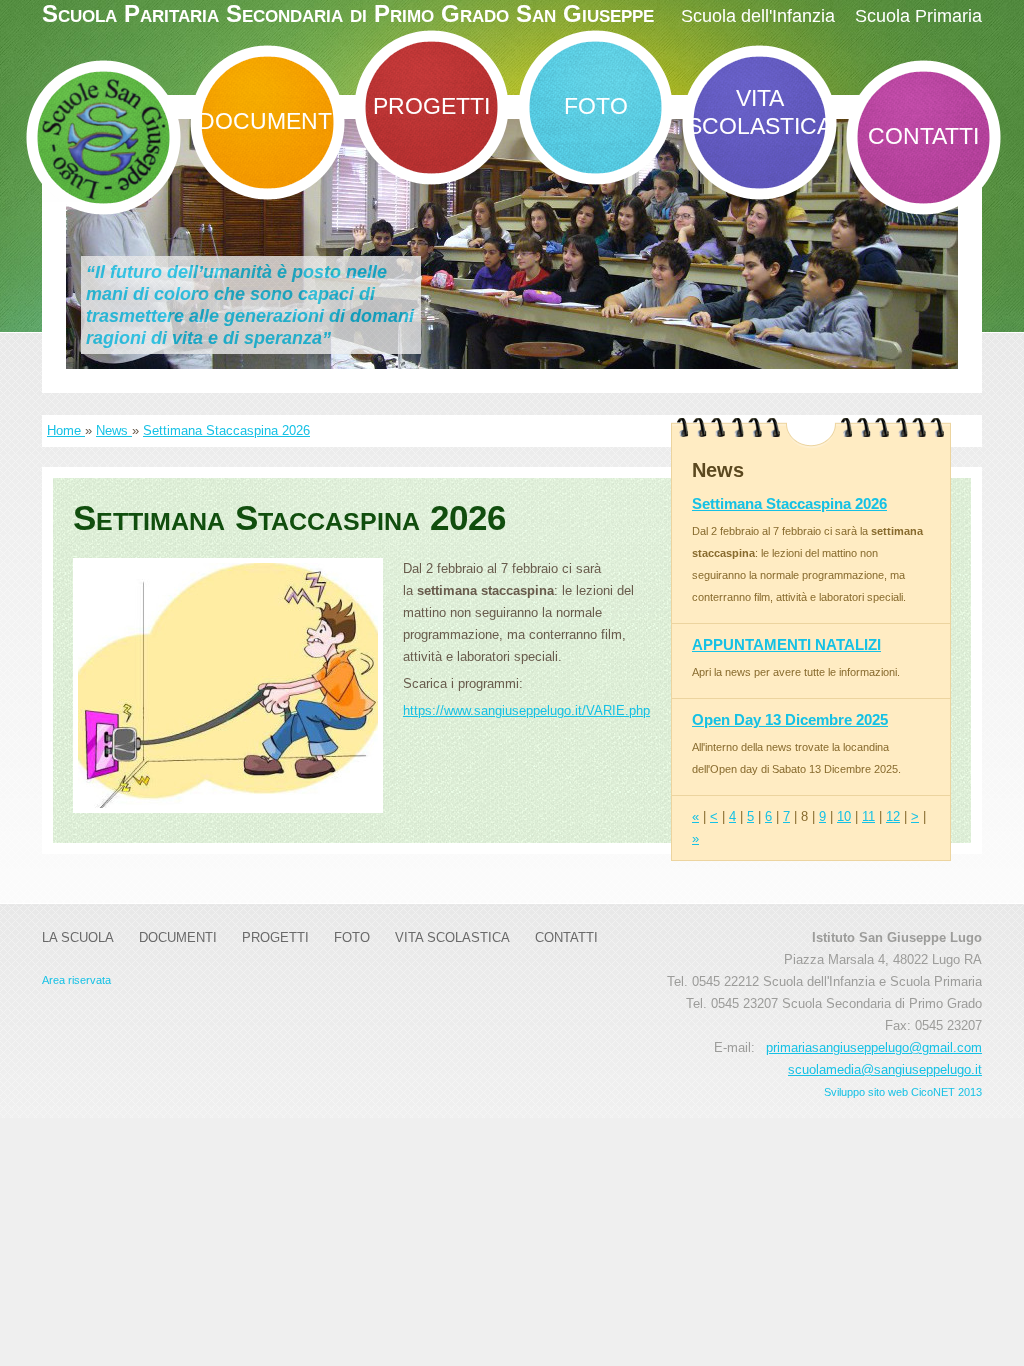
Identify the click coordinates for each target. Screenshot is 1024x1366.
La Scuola (78, 937)
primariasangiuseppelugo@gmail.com (874, 1047)
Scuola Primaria (918, 16)
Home (66, 430)
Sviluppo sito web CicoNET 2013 (903, 1092)
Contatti (923, 136)
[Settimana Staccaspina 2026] (228, 685)
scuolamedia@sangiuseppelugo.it (885, 1069)
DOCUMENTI (268, 121)
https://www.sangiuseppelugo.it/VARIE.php (526, 710)
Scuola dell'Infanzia (758, 16)
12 (893, 816)
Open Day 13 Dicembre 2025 (790, 719)
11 (868, 816)
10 (844, 816)
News (114, 430)
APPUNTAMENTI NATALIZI (786, 644)
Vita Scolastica (759, 112)
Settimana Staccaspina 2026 (226, 430)
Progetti (431, 106)
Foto (596, 106)
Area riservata (76, 980)
